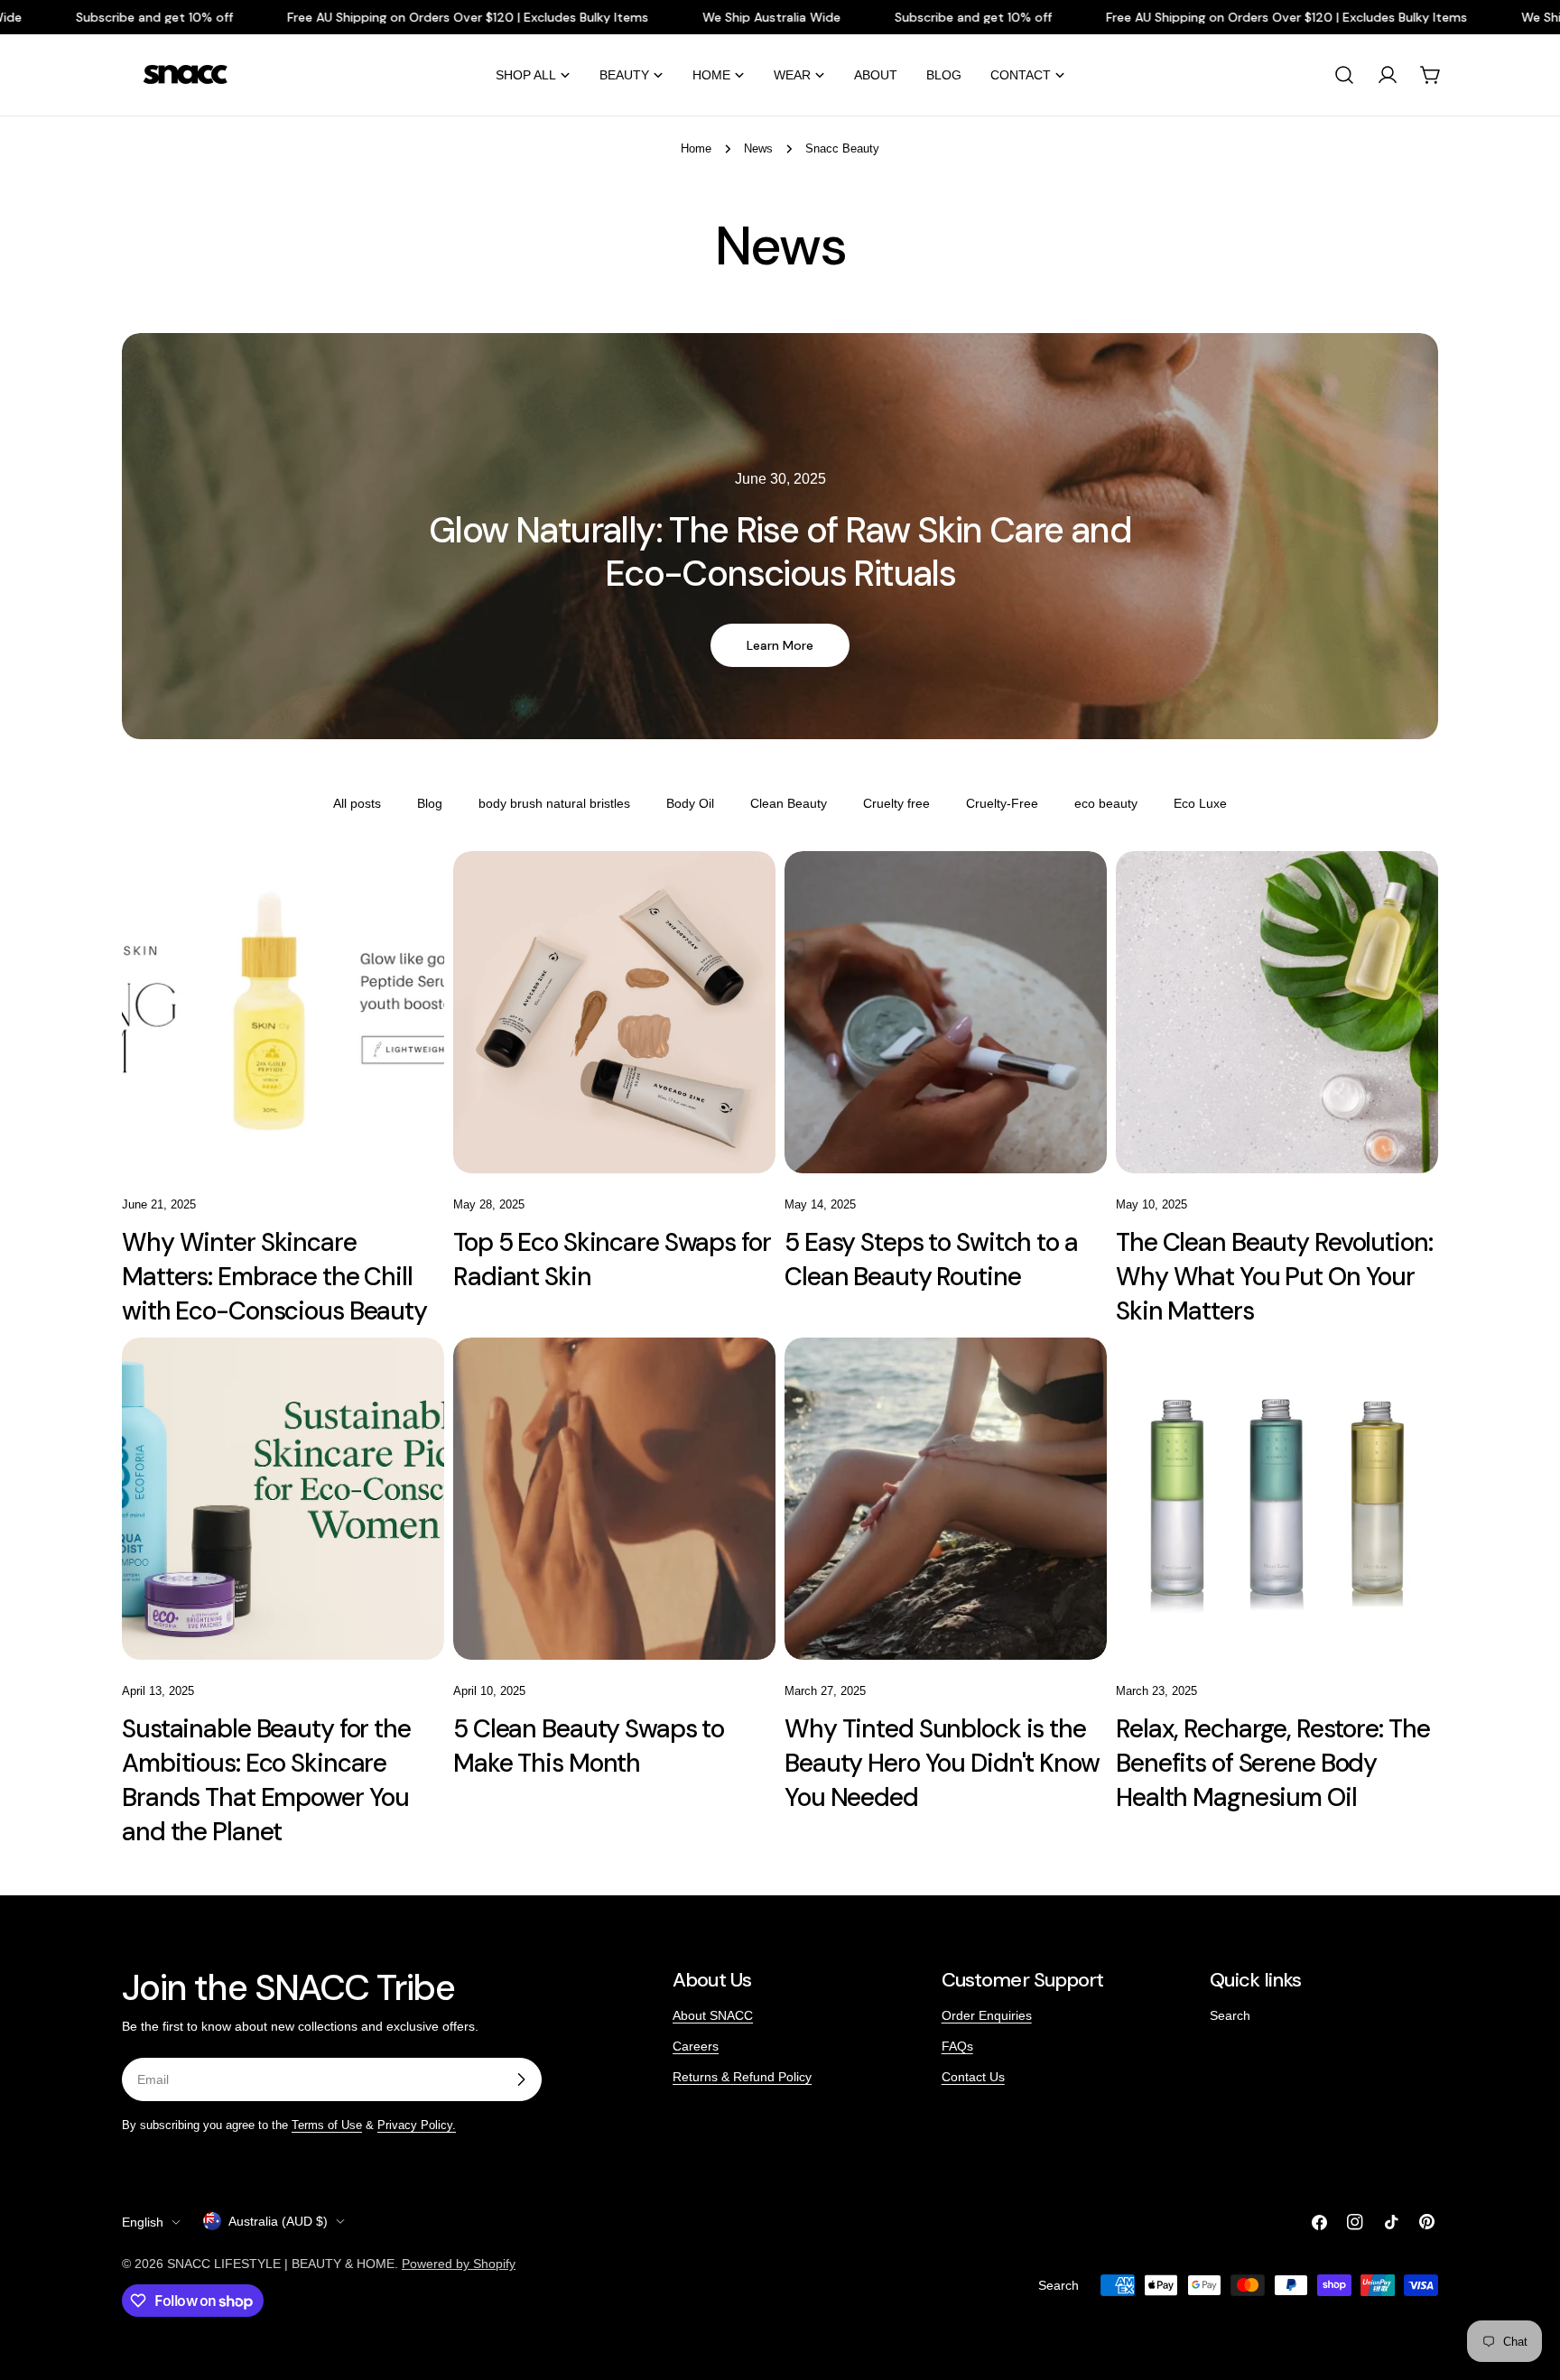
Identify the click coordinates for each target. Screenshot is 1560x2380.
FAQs (957, 2046)
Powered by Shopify (459, 2264)
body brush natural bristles (554, 803)
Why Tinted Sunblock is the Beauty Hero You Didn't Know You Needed (942, 1763)
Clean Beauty (789, 803)
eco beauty (1106, 803)
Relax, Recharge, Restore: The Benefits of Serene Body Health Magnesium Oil (1273, 1763)
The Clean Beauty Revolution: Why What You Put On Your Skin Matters (1274, 1277)
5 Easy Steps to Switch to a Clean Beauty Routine (931, 1259)
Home (696, 149)
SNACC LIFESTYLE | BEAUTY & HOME (281, 2264)
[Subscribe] (521, 2079)
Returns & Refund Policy (742, 2077)
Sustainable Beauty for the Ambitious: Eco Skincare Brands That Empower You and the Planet (266, 1780)
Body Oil (690, 803)
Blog (430, 803)
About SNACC (713, 2015)
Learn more (780, 645)
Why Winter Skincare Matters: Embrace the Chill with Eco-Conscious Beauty (274, 1277)
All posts (357, 803)
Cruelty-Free (1002, 803)
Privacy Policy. (417, 2125)
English (143, 2222)
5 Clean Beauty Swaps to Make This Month (589, 1746)
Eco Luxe (1200, 803)
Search (1230, 2015)
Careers (696, 2046)
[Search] (1344, 75)
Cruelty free (896, 803)
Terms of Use (327, 2125)
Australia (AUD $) (278, 2221)
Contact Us (973, 2077)
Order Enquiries (987, 2015)
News (758, 149)
